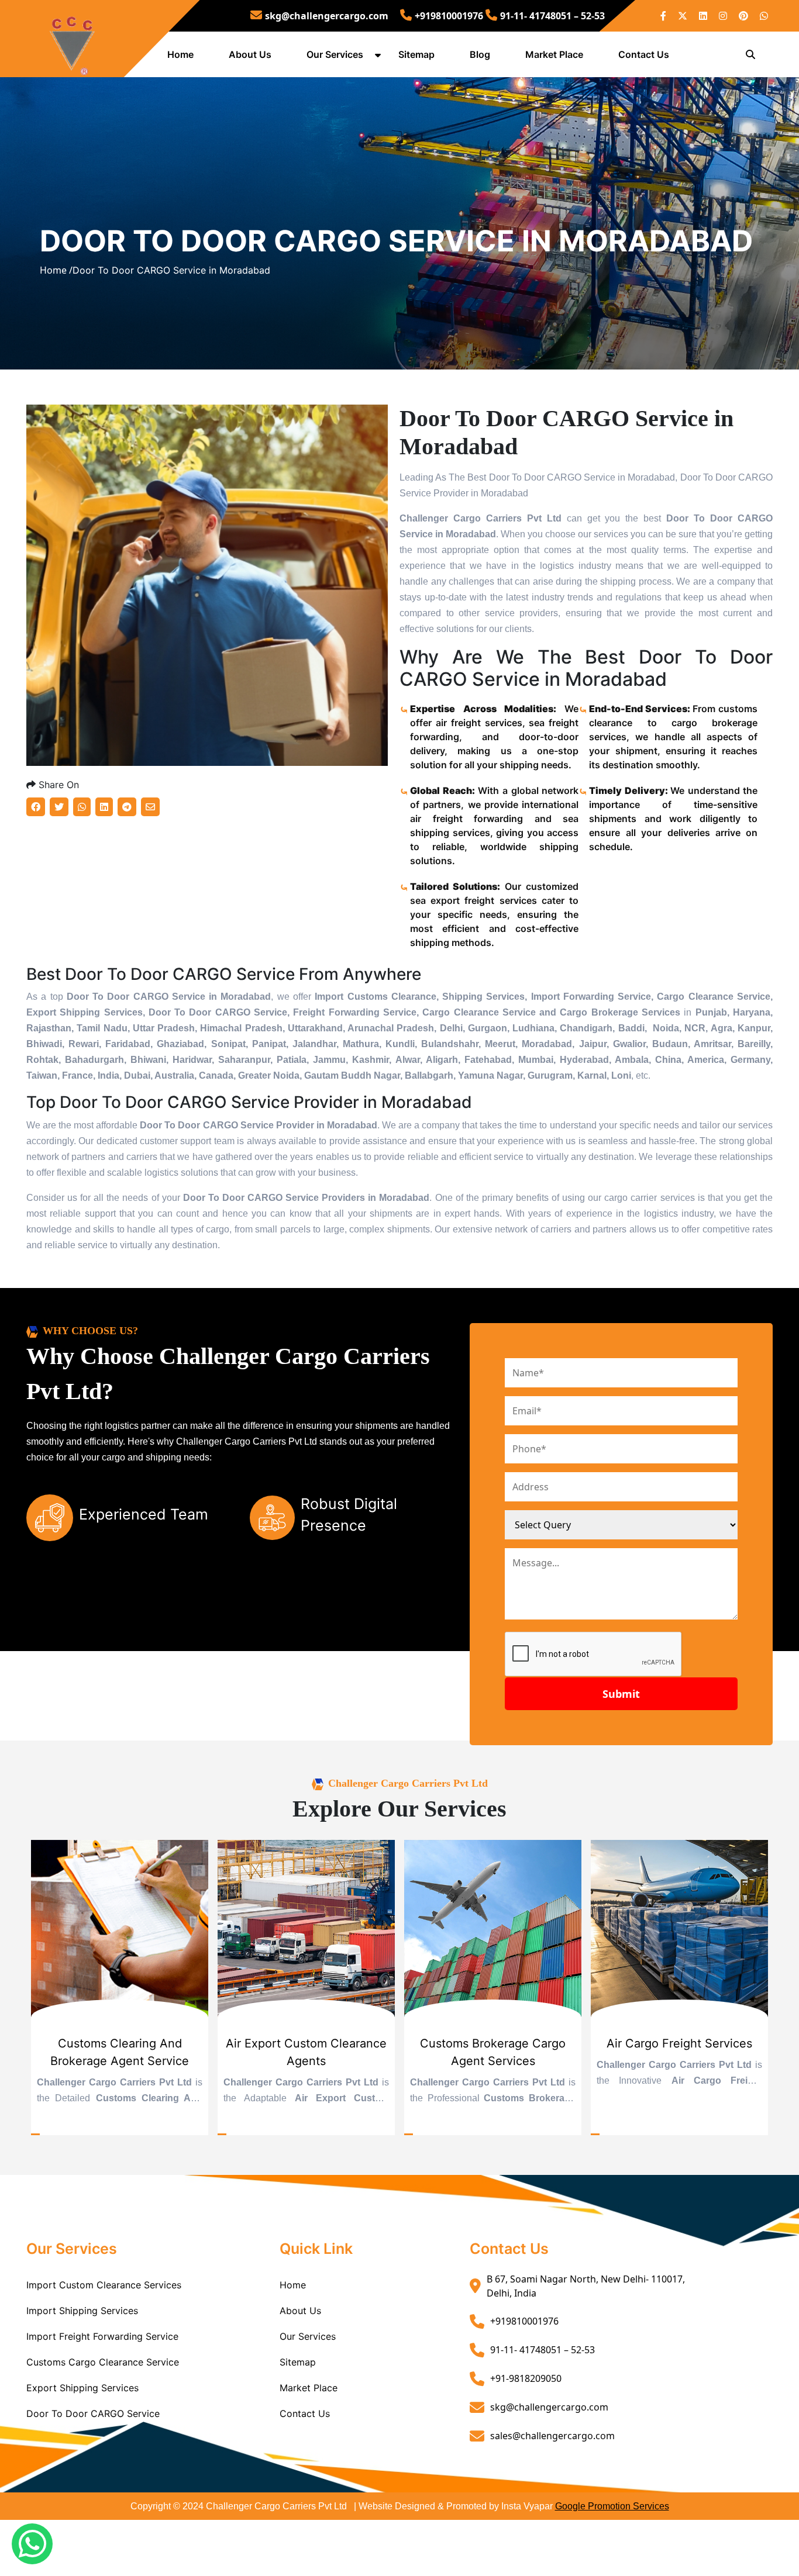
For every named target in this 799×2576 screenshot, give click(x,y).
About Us (250, 54)
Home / (56, 270)
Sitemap (416, 54)
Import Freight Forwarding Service (102, 2336)
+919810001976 (449, 16)
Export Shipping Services (82, 2388)
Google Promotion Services (612, 2506)
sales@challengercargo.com (552, 2436)
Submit (621, 1694)
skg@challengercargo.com (327, 16)
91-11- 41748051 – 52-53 (552, 16)
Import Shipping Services (82, 2311)
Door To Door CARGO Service (93, 2413)
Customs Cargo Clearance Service (103, 2362)
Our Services (335, 54)
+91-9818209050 (526, 2378)
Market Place (554, 54)
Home (180, 54)
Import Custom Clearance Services (104, 2285)
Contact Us (644, 54)
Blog (480, 54)
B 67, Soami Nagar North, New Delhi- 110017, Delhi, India (586, 2286)
